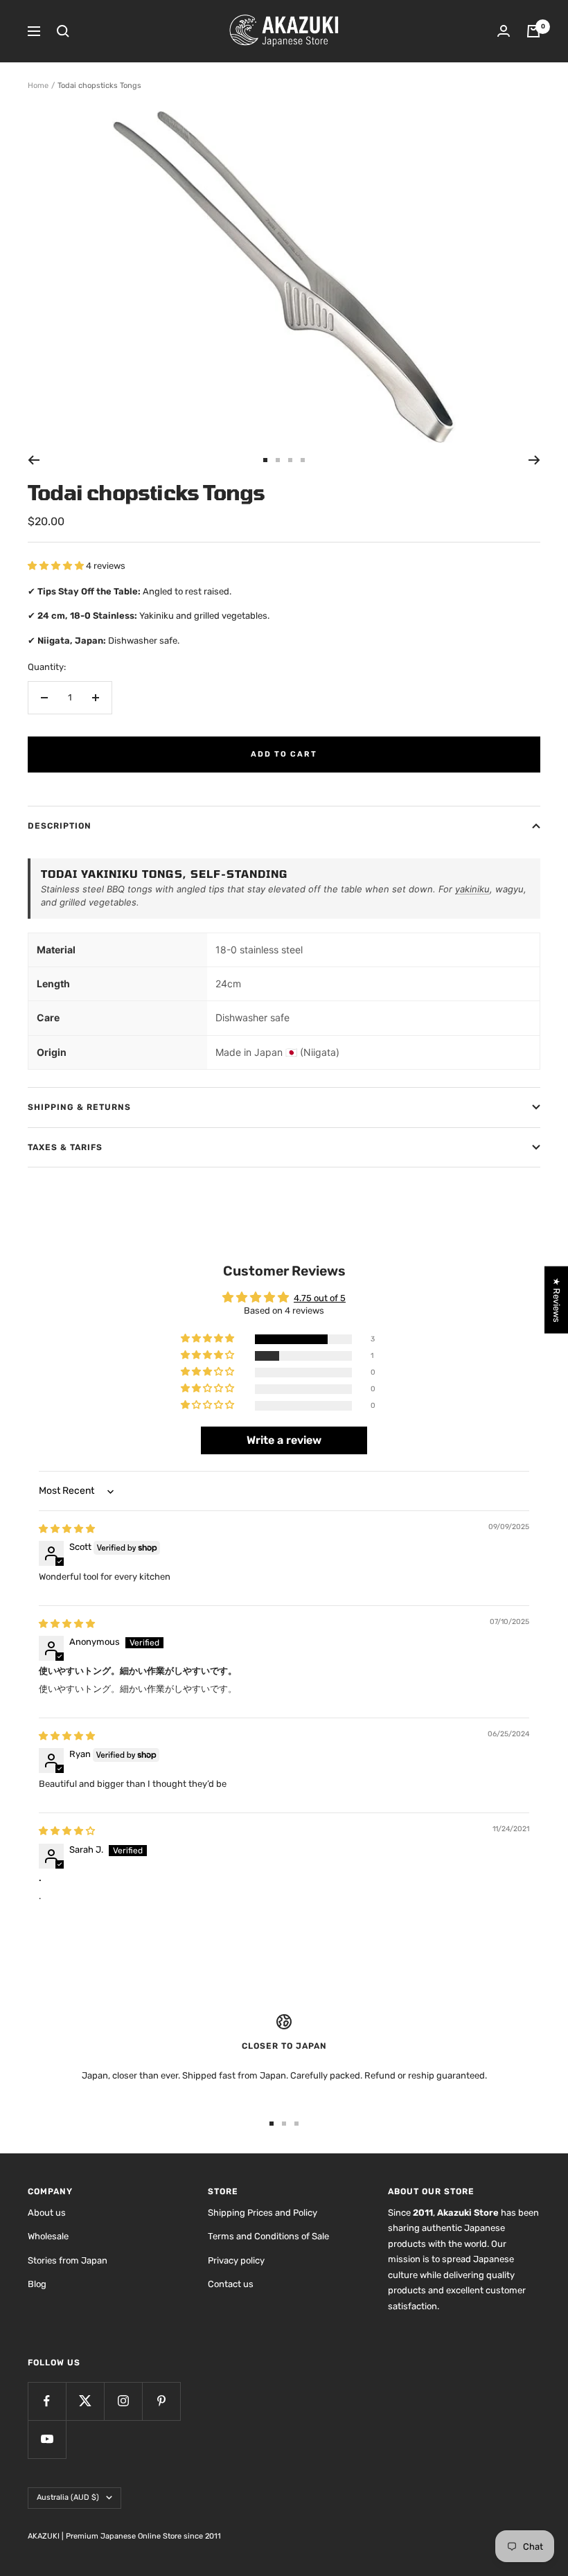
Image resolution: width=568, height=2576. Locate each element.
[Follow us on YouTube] (47, 2439)
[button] (57, 566)
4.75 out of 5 (320, 1298)
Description (60, 826)
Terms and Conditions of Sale (268, 2236)
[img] (67, 1529)
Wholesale (48, 2236)
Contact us (231, 2284)
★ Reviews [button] (557, 1300)
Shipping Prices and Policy (263, 2213)
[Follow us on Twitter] (85, 2401)
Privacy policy (236, 2260)
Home (38, 86)
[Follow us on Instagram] (123, 2401)
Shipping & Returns (79, 1107)
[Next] (534, 460)
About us (47, 2213)
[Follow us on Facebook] (47, 2401)
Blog (37, 2284)
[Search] (63, 31)
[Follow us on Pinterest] (161, 2401)
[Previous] (34, 460)
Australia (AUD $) (68, 2497)
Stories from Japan (68, 2260)
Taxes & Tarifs (65, 1147)
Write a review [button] (284, 1440)
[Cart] (533, 31)
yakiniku (472, 889)
